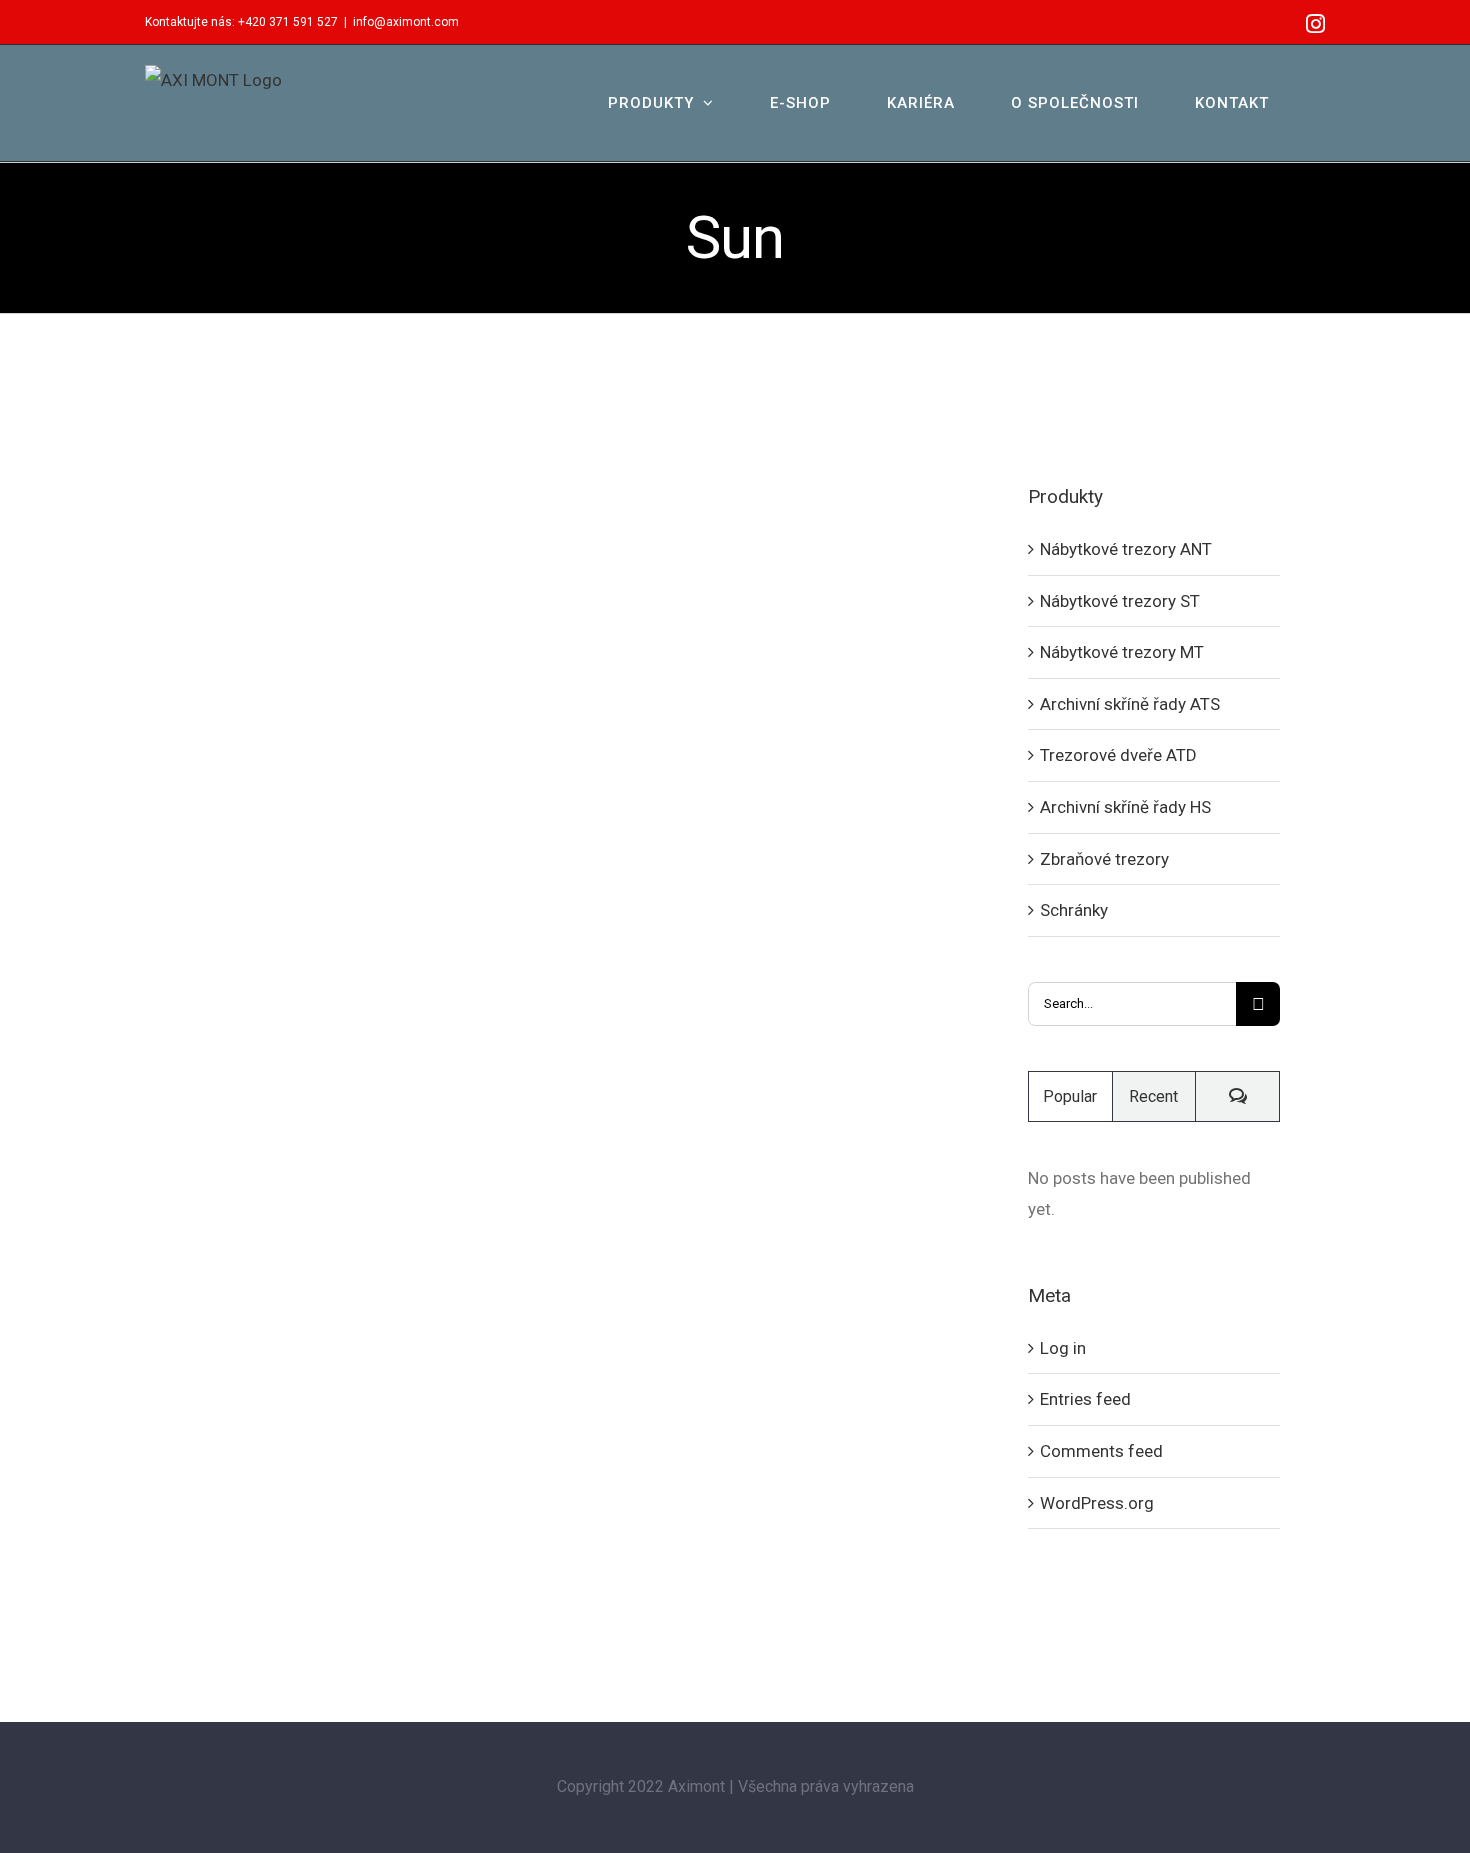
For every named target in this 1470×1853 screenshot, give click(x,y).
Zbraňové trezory (1104, 859)
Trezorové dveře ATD (1118, 755)
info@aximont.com (406, 22)
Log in (1063, 1348)
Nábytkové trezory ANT (1126, 549)
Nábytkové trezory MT (1122, 652)
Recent (1153, 1096)
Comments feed (1101, 1451)
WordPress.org (1097, 1503)
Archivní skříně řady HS (1125, 807)
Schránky (1074, 910)
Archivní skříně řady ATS (1130, 704)
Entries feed (1085, 1399)
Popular (1070, 1096)
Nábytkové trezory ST (1120, 601)
